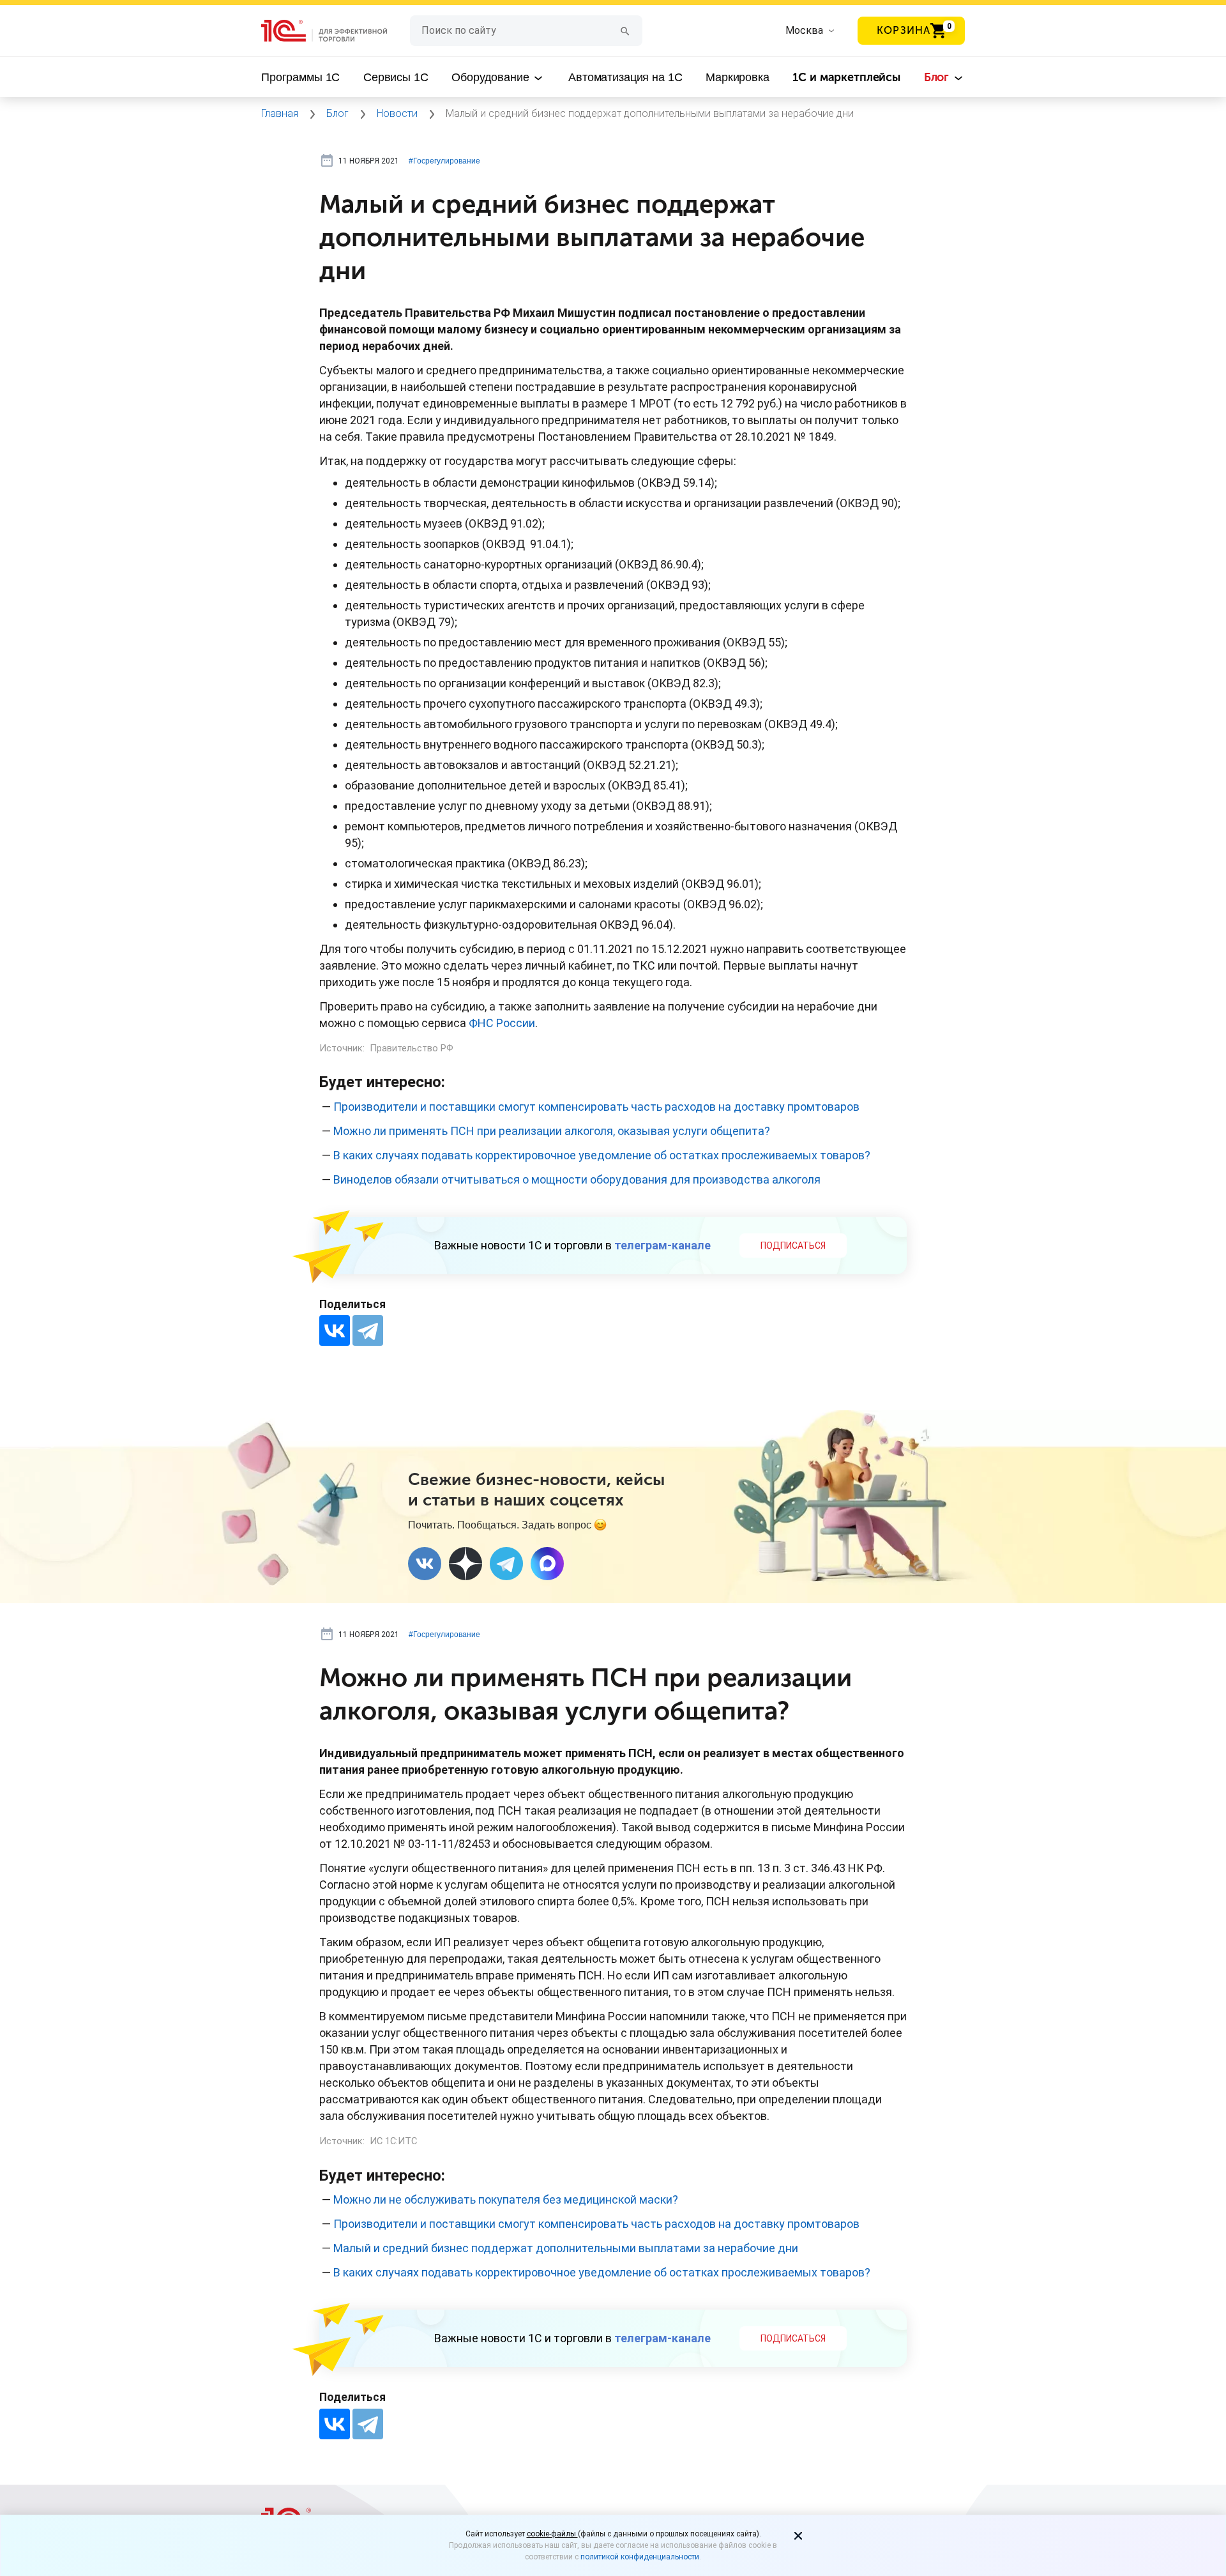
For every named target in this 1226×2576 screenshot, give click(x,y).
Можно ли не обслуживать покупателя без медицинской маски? (506, 2199)
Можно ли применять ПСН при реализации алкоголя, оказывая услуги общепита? (552, 1131)
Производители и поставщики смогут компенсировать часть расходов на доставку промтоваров (596, 1107)
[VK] (425, 1564)
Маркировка (738, 77)
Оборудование (492, 77)
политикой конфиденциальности (640, 2557)
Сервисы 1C (396, 77)
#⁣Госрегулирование (444, 161)
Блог (938, 77)
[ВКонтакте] (335, 1330)
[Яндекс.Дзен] (465, 1564)
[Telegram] (368, 1330)
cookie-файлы (552, 2534)
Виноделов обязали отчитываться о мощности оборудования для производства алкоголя (577, 1179)
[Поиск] (625, 30)
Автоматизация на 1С (625, 77)
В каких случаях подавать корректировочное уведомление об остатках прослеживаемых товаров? (602, 1155)
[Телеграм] (506, 1564)
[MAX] (547, 1564)
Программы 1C (300, 77)
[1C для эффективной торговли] (336, 31)
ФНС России (502, 1023)
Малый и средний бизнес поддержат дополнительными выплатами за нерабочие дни (566, 2248)
